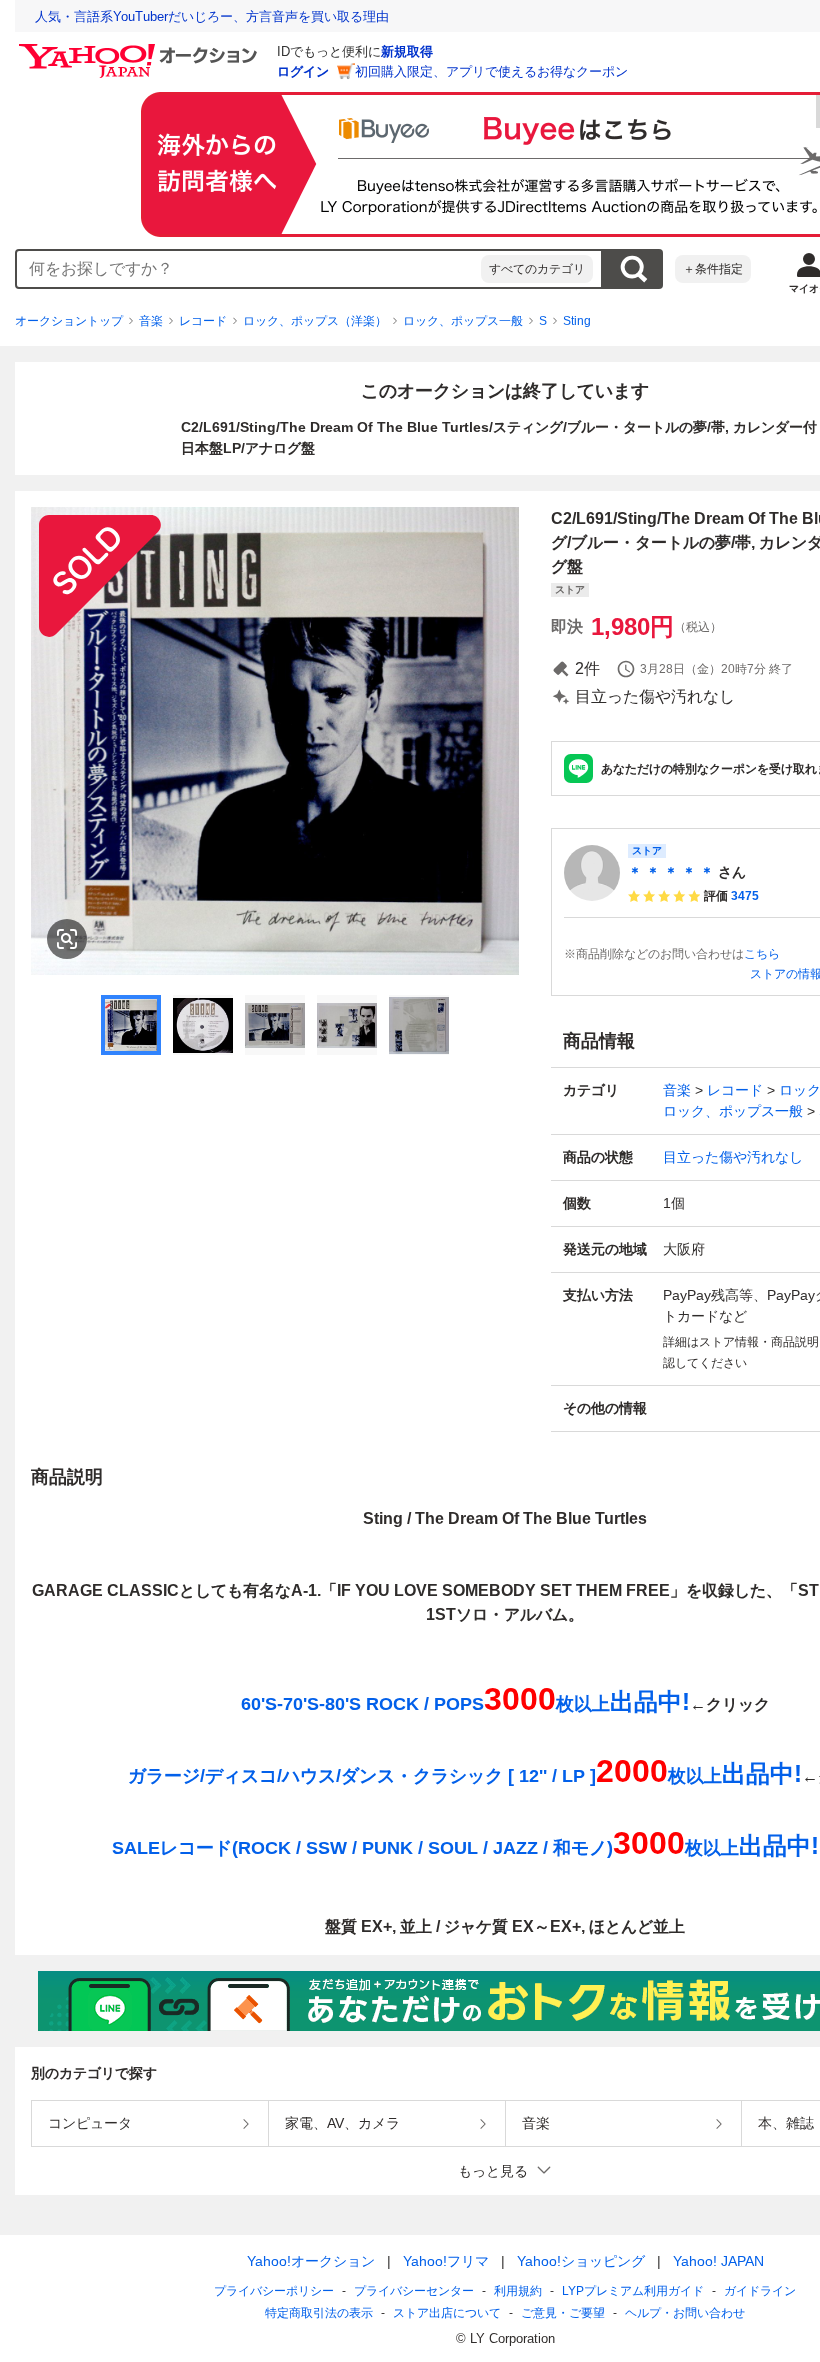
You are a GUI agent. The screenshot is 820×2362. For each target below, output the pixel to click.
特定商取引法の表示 (319, 2313)
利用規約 (518, 2291)
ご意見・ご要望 (563, 2313)
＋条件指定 (713, 269)
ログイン (303, 71)
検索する (633, 269)
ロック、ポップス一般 (463, 321)
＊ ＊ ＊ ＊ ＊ (671, 872)
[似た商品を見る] (67, 939)
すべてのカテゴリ (537, 269)
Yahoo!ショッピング (581, 2261)
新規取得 (407, 51)
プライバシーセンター (414, 2291)
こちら (762, 954)
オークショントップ (69, 321)
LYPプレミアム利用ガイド (633, 2291)
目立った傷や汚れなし (733, 1157)
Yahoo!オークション (311, 2261)
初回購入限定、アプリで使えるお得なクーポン (491, 71)
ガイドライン (760, 2291)
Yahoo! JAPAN (718, 2261)
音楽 (151, 321)
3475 (745, 896)
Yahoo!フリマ (446, 2261)
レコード (203, 321)
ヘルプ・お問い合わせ (685, 2313)
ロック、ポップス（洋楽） (315, 321)
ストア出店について (447, 2313)
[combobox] (249, 269)
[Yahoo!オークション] (141, 49)
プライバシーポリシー (274, 2291)
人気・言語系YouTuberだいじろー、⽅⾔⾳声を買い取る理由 (212, 16)
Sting (577, 321)
